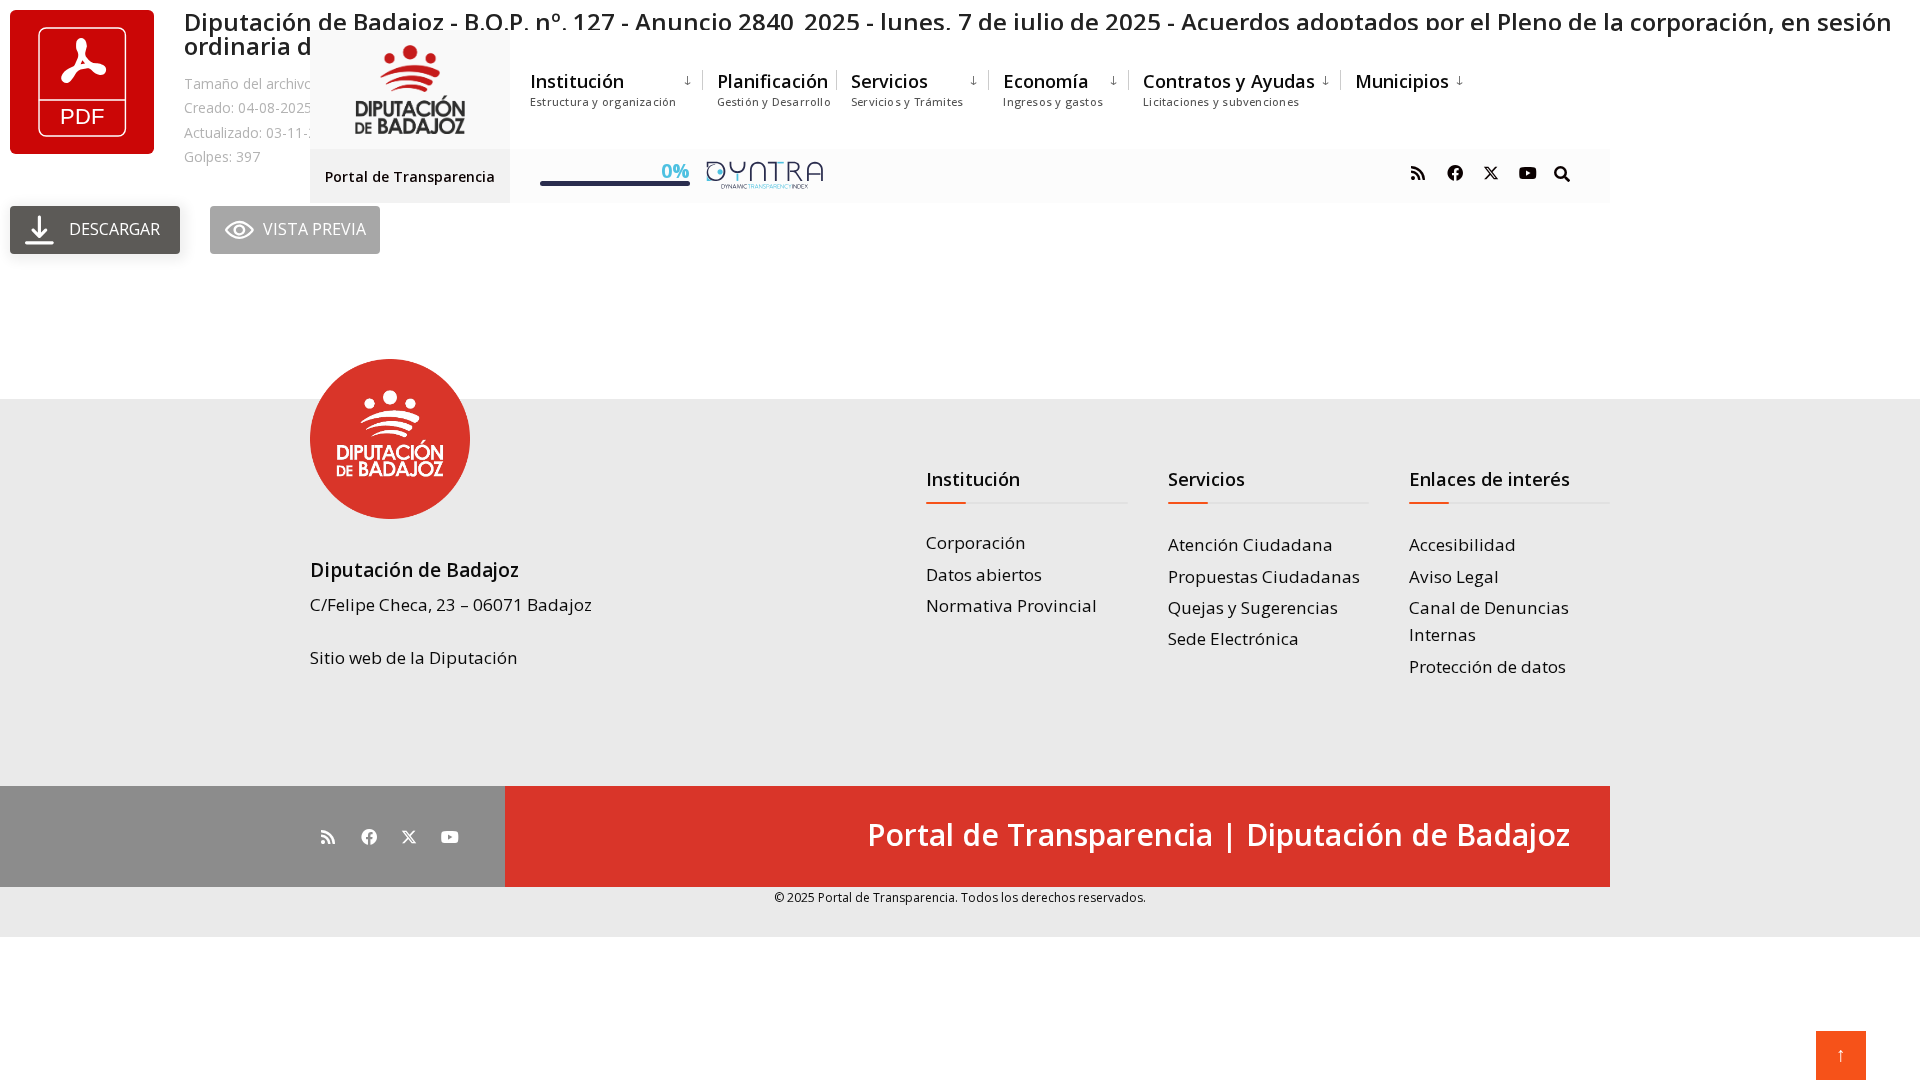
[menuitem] (616, 85)
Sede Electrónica (1233, 638)
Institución (603, 89)
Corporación (976, 542)
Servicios (907, 89)
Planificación (774, 89)
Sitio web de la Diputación (414, 657)
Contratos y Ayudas (1229, 89)
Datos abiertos (984, 574)
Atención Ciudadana (1250, 544)
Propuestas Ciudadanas (1264, 576)
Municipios (1402, 81)
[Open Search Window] (1562, 172)
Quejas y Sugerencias (1253, 607)
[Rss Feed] (1418, 172)
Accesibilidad (1462, 544)
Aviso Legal (1454, 576)
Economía (1053, 89)
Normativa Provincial (1011, 605)
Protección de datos (1487, 666)
